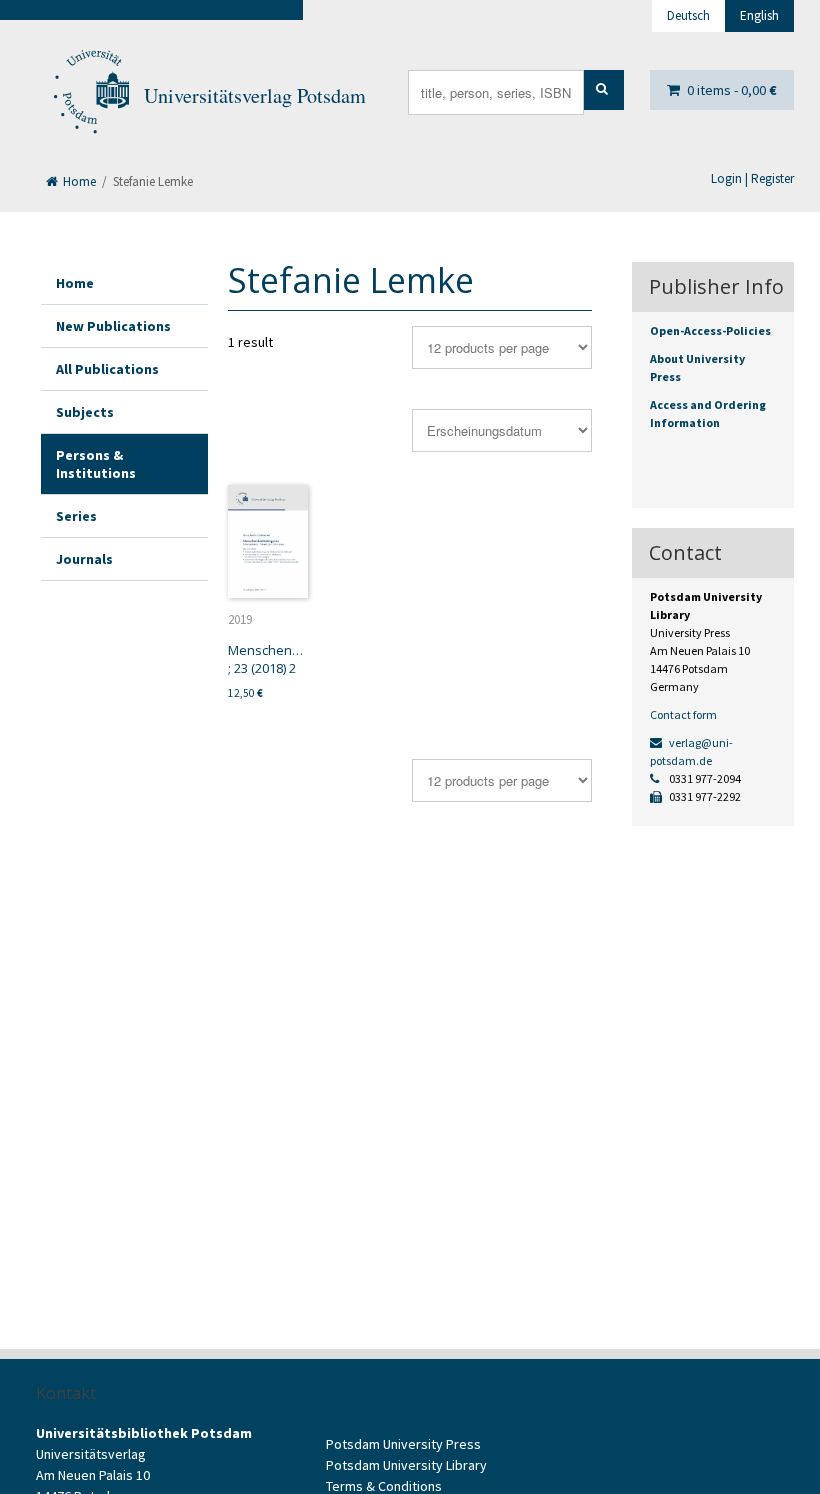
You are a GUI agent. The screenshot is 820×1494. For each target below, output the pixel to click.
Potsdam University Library (406, 1465)
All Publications (107, 369)
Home (78, 181)
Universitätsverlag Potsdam (255, 95)
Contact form (683, 714)
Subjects (85, 412)
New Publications (113, 326)
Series (76, 516)
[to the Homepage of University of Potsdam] (90, 96)
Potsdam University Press (403, 1444)
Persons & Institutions (96, 464)
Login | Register (752, 178)
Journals (84, 559)
